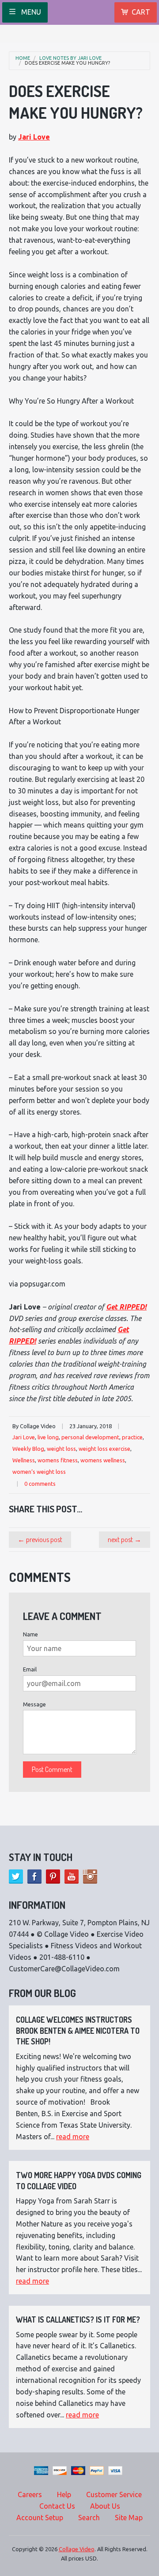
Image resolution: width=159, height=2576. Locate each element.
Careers (30, 2494)
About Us (105, 2506)
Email (30, 1669)
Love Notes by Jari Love (70, 58)
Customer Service (114, 2494)
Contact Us (57, 2506)
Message (34, 1704)
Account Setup (40, 2518)
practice (132, 1437)
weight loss (61, 1449)
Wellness (24, 1460)
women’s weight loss (39, 1472)
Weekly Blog (28, 1449)
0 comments (40, 1484)
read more (73, 2137)
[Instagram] (90, 1877)
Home (23, 58)
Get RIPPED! (126, 1307)
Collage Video (77, 2549)
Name (30, 1634)
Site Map (129, 2518)
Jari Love (34, 137)
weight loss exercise (104, 1449)
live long (48, 1437)
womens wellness (103, 1460)
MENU (30, 12)
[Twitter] (16, 1877)
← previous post (40, 1539)
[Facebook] (34, 1877)
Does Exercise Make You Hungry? (67, 63)
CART (141, 12)
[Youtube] (72, 1877)
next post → (125, 1539)
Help (64, 2494)
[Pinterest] (53, 1877)
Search (89, 2518)
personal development (90, 1437)
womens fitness (58, 1460)
